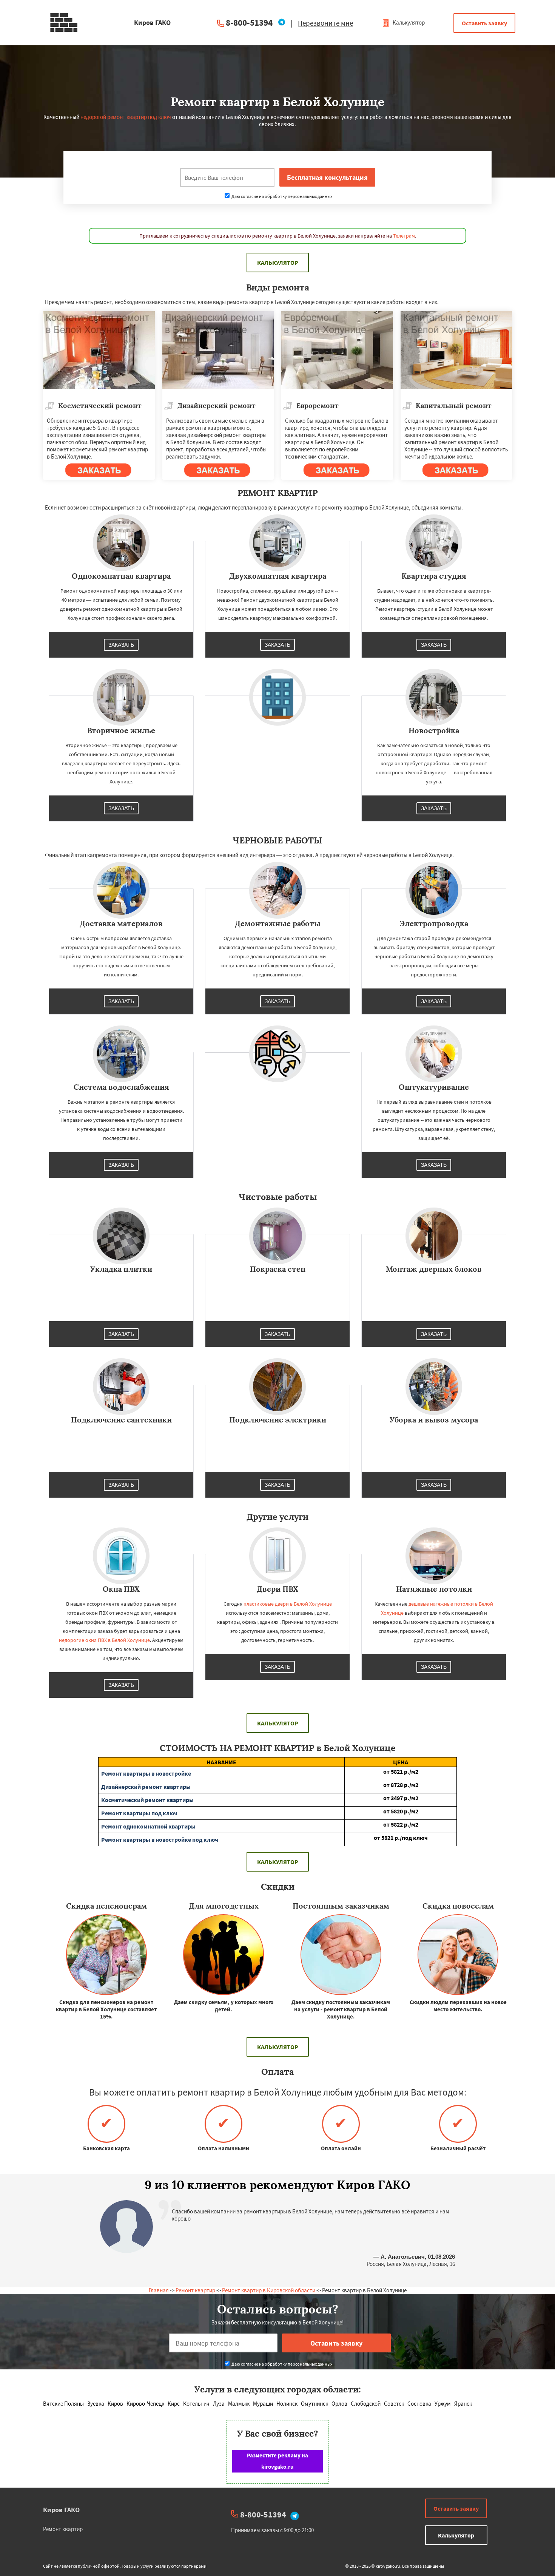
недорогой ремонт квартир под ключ (126, 117)
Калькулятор (408, 22)
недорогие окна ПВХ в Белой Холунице (104, 1640)
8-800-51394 (249, 22)
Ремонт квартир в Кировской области (269, 2290)
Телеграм (404, 236)
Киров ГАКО (61, 2510)
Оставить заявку (484, 23)
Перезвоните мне (325, 23)
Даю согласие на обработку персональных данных (281, 196)
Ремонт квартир (195, 2290)
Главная (159, 2290)
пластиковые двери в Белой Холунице (288, 1604)
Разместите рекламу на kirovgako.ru (277, 2461)
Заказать (121, 645)
